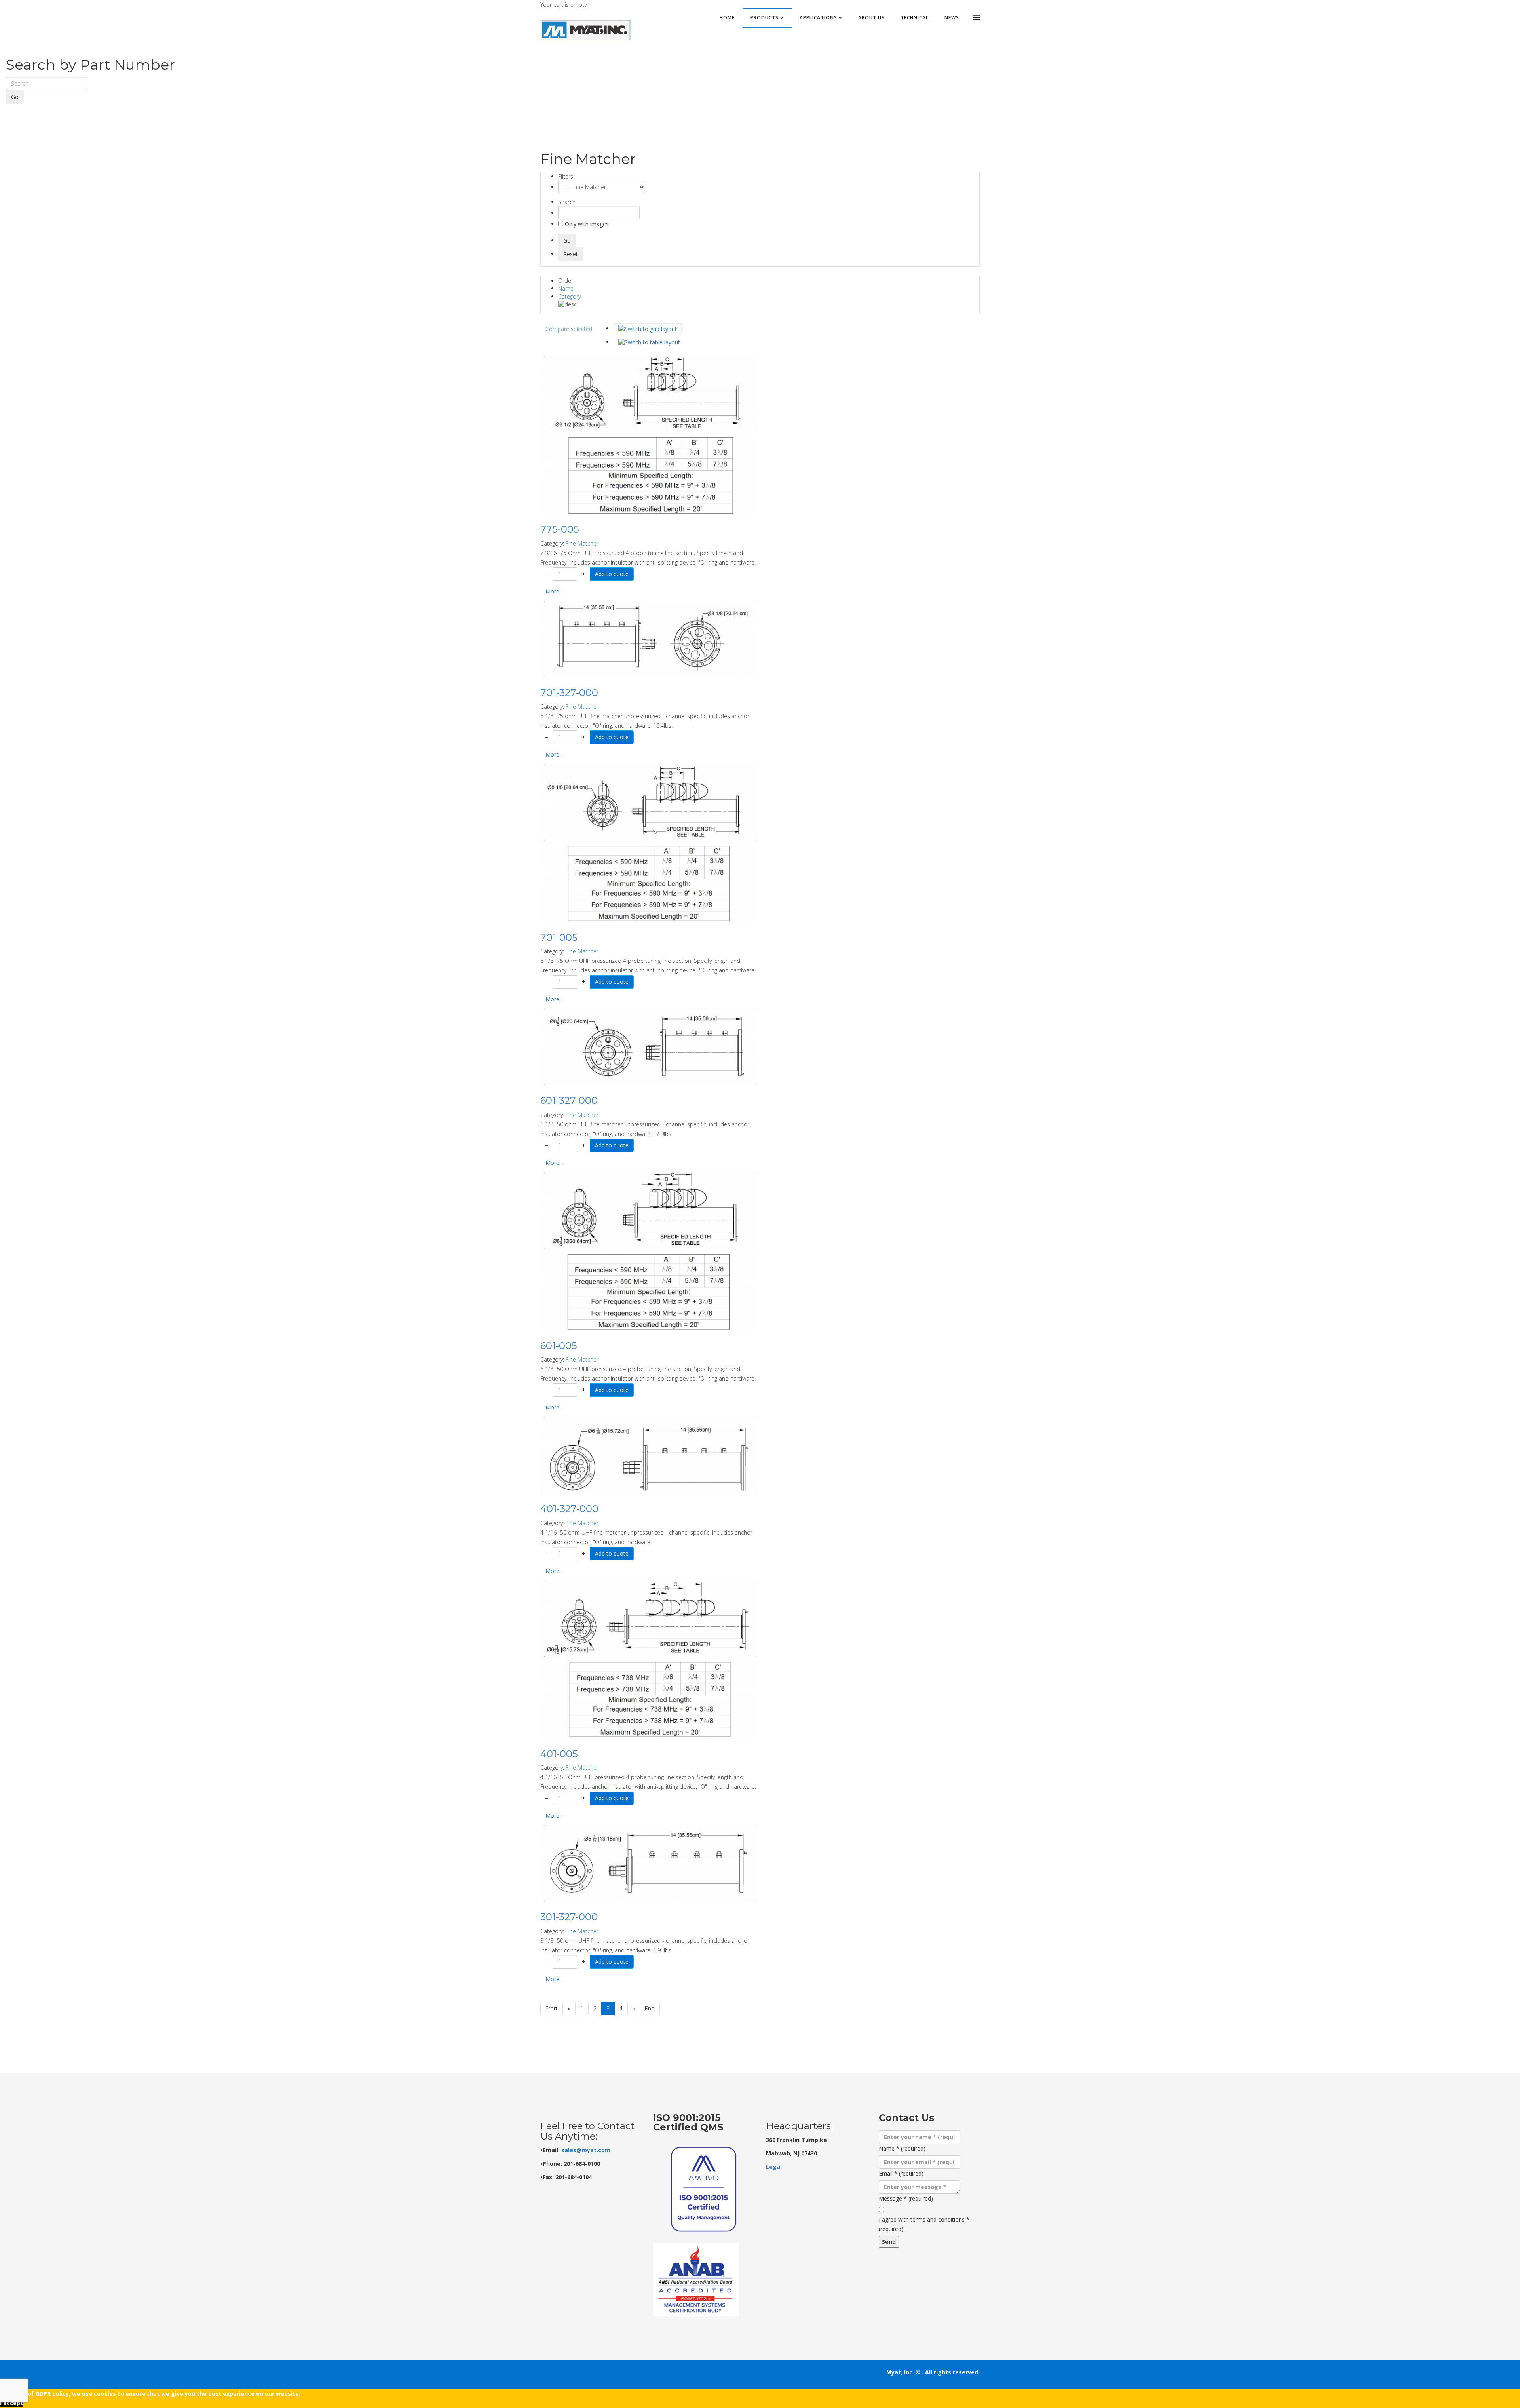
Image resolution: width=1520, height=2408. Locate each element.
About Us (871, 18)
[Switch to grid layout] (648, 329)
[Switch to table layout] (649, 342)
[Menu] (976, 17)
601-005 (559, 1346)
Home (727, 18)
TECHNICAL (915, 18)
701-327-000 (569, 693)
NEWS (952, 18)
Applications (818, 18)
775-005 (560, 529)
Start (552, 2008)
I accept (11, 2403)
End (650, 2008)
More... (554, 591)
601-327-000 (569, 1100)
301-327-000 (569, 1917)
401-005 (559, 1754)
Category (569, 296)
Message (906, 2198)
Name (566, 288)
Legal (774, 2167)
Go (15, 97)
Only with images (586, 224)
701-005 (559, 937)
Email (901, 2173)
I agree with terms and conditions (924, 2224)
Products (765, 18)
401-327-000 (569, 1509)
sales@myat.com (586, 2150)
